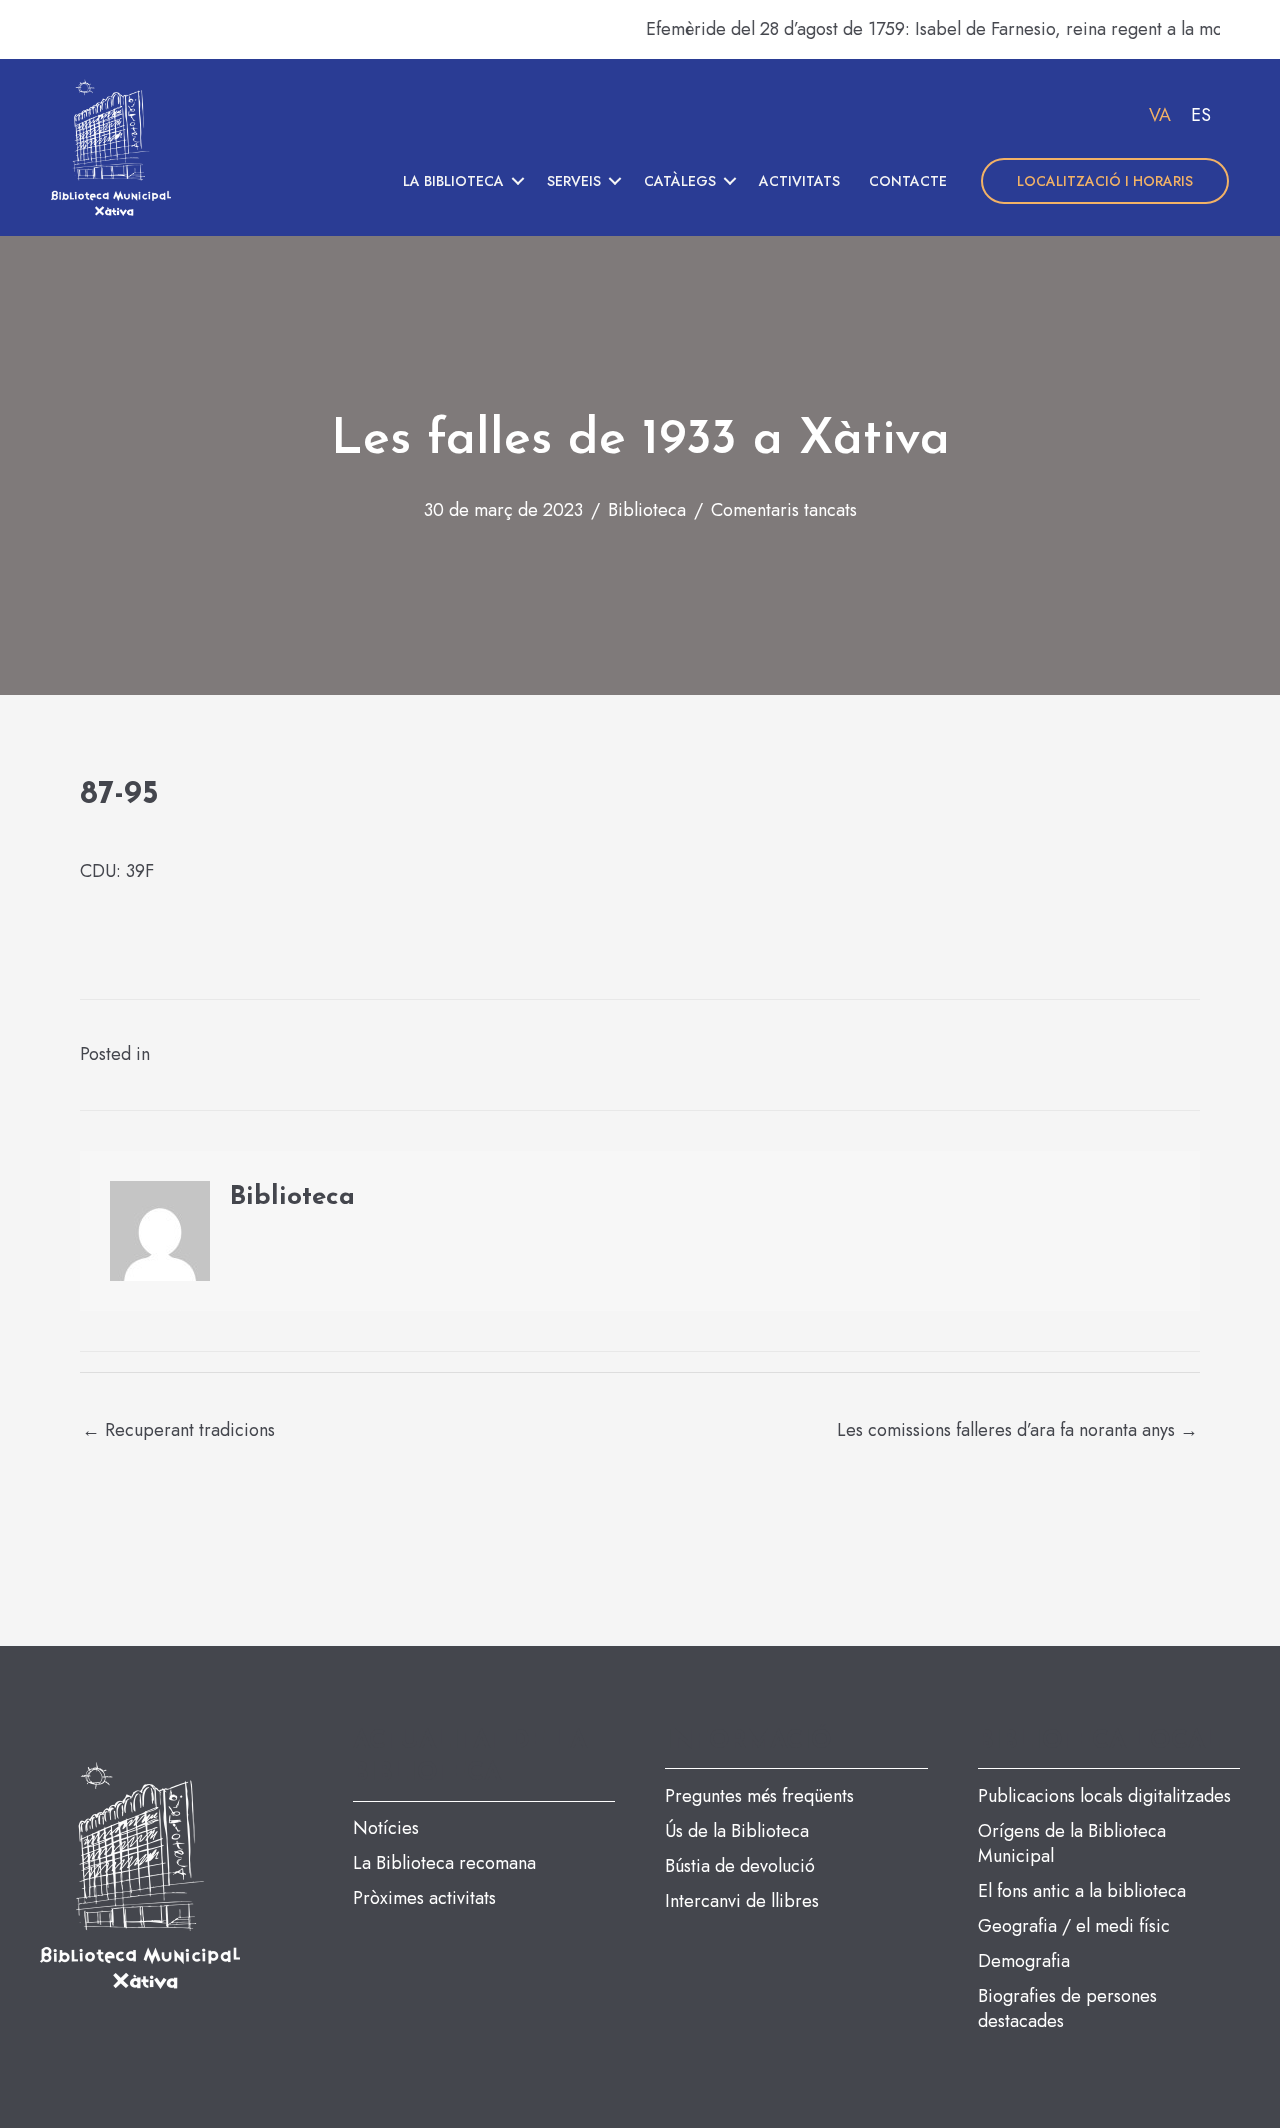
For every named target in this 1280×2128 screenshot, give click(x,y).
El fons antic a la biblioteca (1082, 1891)
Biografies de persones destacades (1067, 2008)
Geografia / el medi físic (1074, 1926)
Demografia (1024, 1961)
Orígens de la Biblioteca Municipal (1072, 1843)
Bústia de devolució (740, 1866)
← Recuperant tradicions (178, 1430)
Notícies (386, 1828)
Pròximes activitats (424, 1898)
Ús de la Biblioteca (737, 1831)
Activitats (799, 181)
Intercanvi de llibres (742, 1901)
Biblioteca (647, 510)
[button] (518, 181)
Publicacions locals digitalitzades (1104, 1796)
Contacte (908, 181)
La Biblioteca (453, 181)
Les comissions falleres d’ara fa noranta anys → (1017, 1430)
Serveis (574, 181)
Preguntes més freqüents (759, 1796)
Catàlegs (680, 181)
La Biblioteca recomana (444, 1863)
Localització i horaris (1105, 181)
